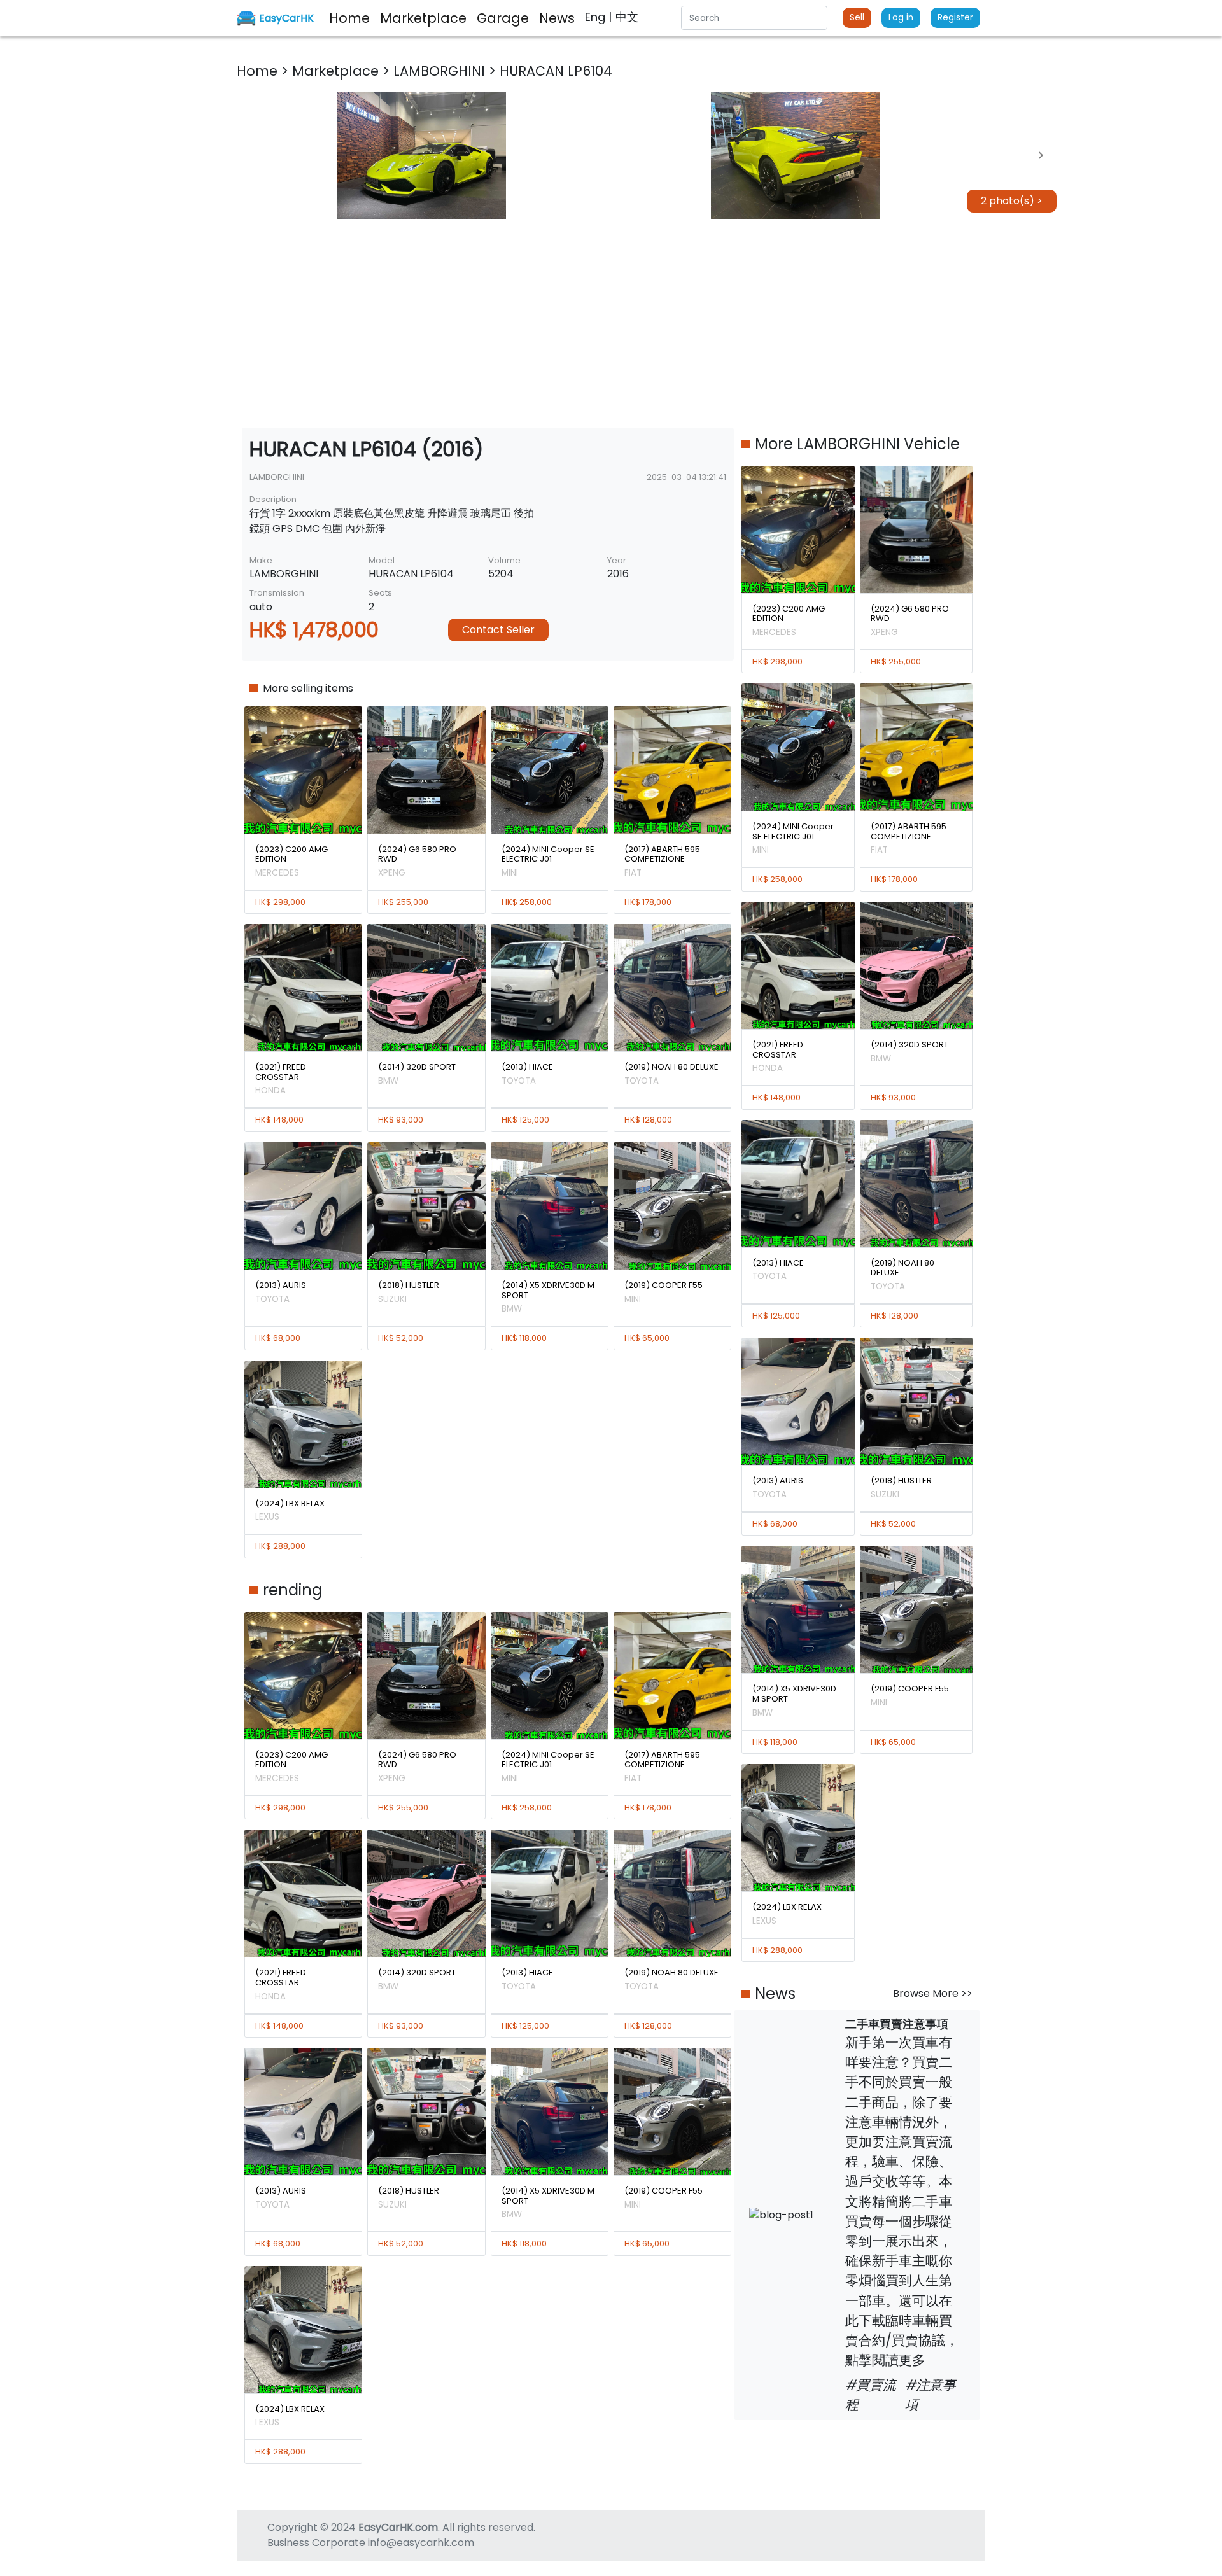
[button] (421, 155)
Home (259, 71)
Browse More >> (933, 1993)
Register (955, 17)
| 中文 (623, 17)
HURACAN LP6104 (556, 71)
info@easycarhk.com (421, 2543)
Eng (597, 17)
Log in (901, 17)
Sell (857, 17)
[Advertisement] (611, 323)
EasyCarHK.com (398, 2527)
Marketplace (337, 71)
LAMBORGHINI (441, 71)
